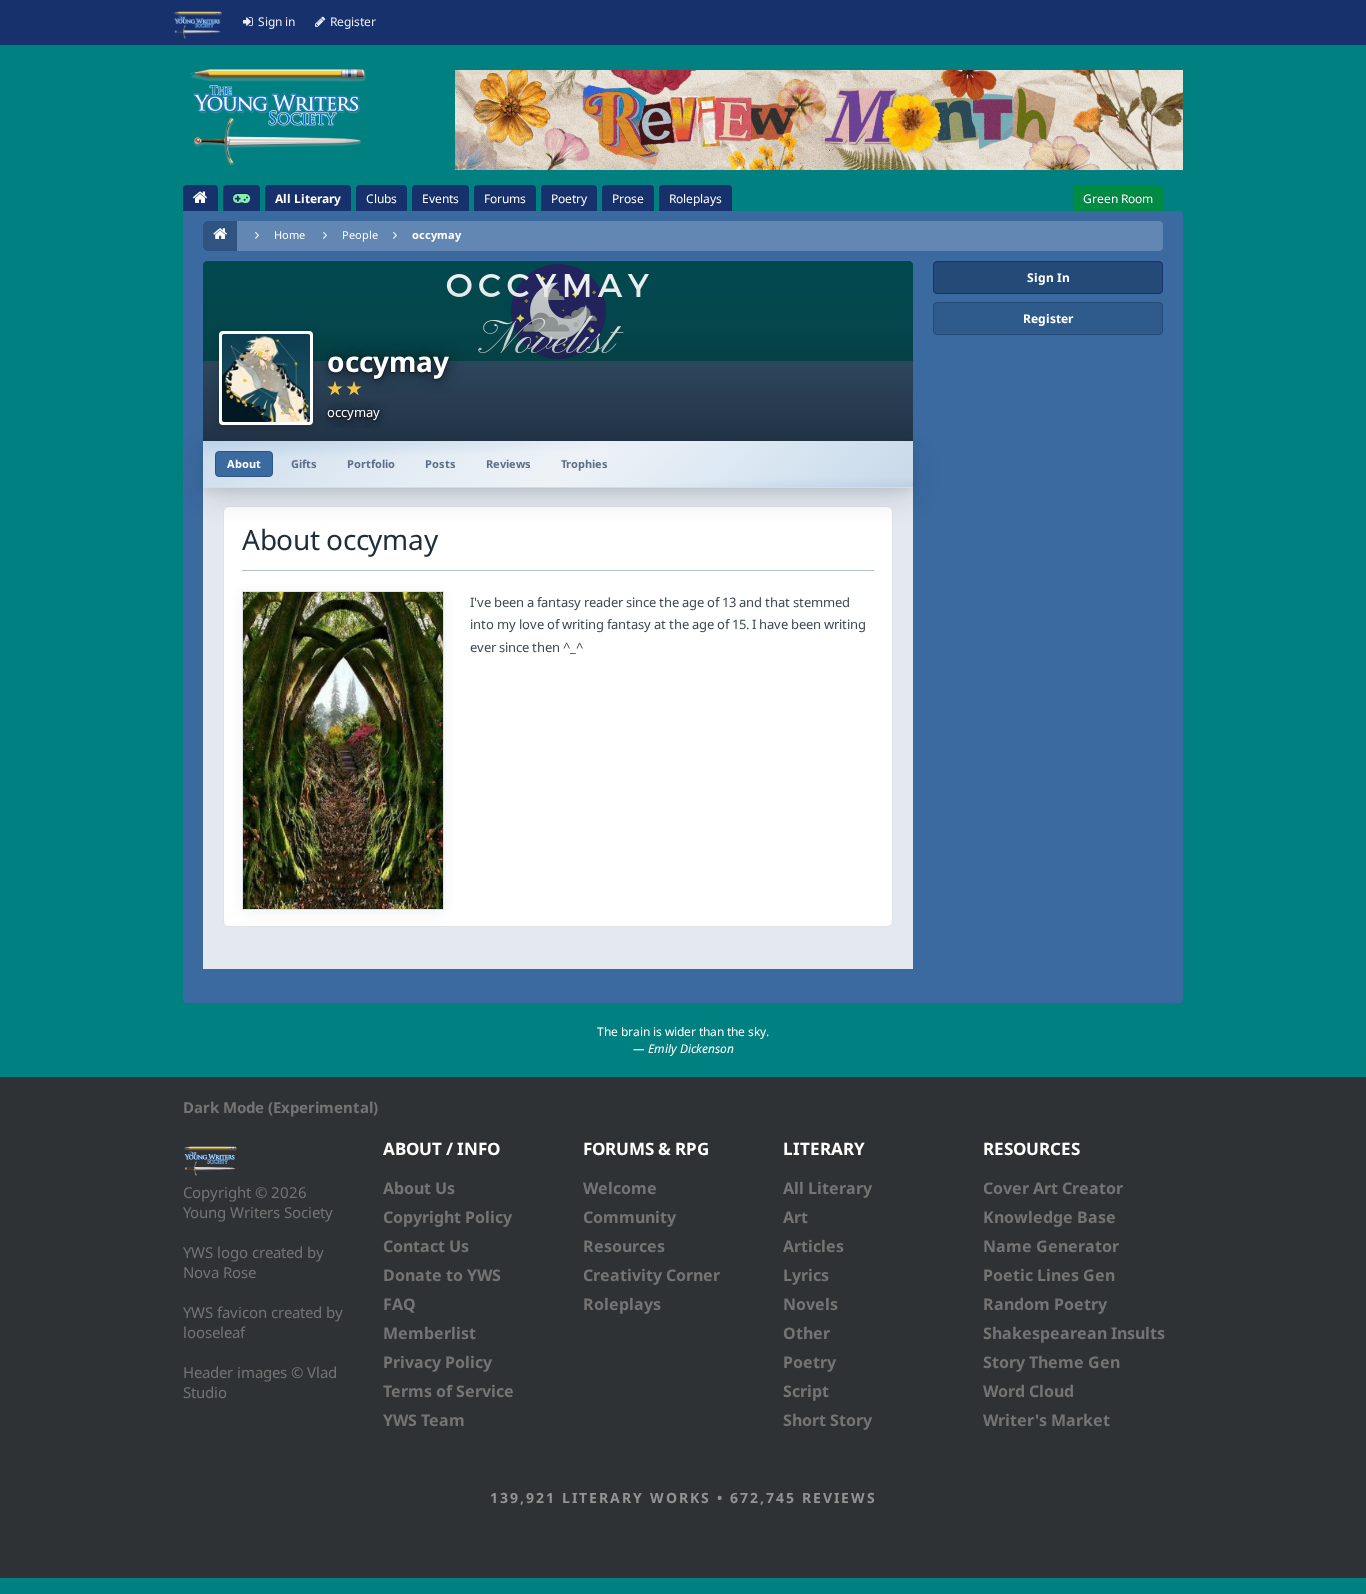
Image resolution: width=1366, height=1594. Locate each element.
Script (806, 1391)
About (244, 463)
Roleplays (622, 1304)
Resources (624, 1246)
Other (806, 1333)
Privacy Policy (437, 1362)
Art (795, 1217)
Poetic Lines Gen (1049, 1275)
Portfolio (371, 463)
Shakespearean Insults (1074, 1333)
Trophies (584, 463)
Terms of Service (448, 1391)
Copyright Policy (447, 1217)
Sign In (1048, 277)
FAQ (399, 1304)
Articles (813, 1246)
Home (289, 234)
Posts (440, 463)
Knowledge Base (1049, 1217)
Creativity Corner (651, 1275)
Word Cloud (1028, 1391)
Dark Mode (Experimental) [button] (280, 1107)
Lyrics (806, 1275)
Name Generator (1051, 1246)
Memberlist (429, 1333)
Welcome (620, 1188)
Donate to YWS (442, 1275)
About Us (419, 1188)
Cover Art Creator (1053, 1188)
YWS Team (424, 1420)
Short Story (827, 1420)
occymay (436, 234)
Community (629, 1217)
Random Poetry (1045, 1304)
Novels (810, 1304)
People (360, 234)
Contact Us (426, 1246)
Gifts (304, 463)
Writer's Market (1046, 1420)
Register (1048, 318)
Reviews (508, 463)
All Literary (827, 1188)
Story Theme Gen (1051, 1362)
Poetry (809, 1362)
